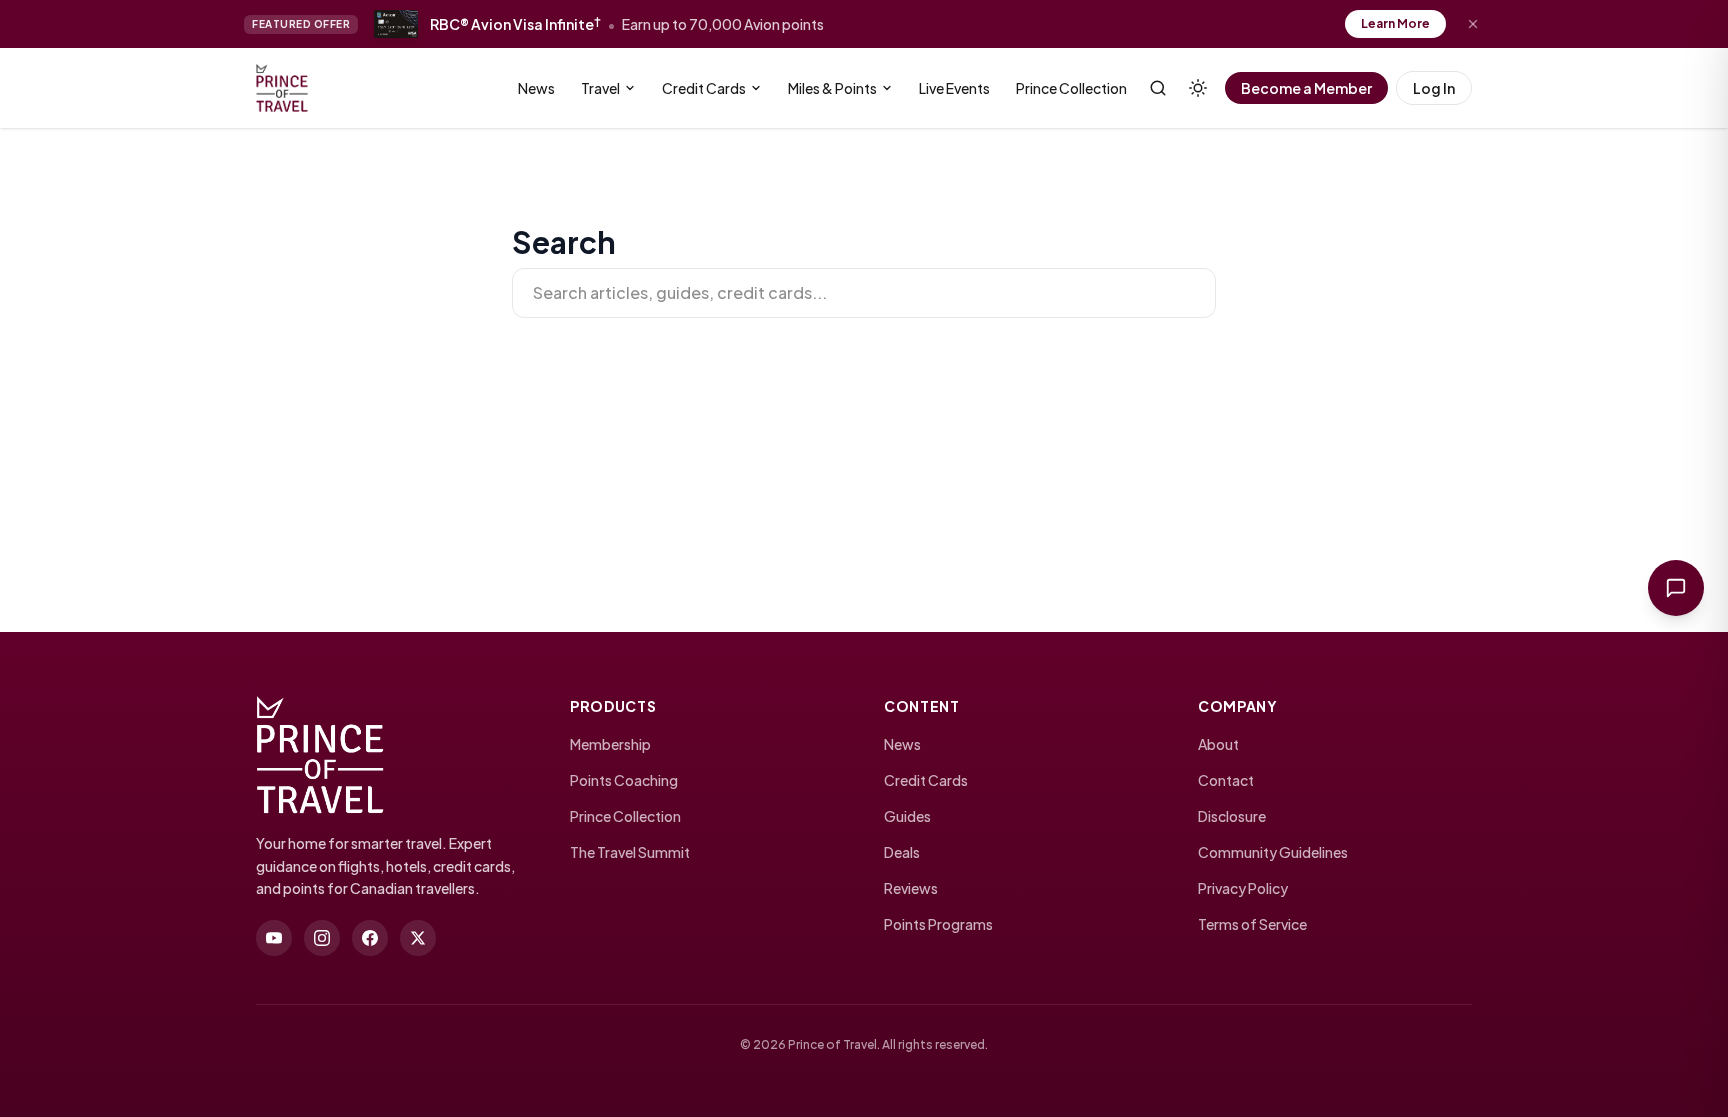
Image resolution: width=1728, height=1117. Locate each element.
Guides (907, 816)
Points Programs (938, 924)
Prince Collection (1071, 88)
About (1218, 744)
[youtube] (274, 938)
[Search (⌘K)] (1158, 88)
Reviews (911, 888)
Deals (902, 852)
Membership (610, 744)
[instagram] (322, 938)
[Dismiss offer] (1473, 24)
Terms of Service (1252, 924)
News (536, 88)
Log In (1434, 88)
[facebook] (370, 938)
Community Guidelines (1273, 852)
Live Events (954, 88)
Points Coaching (624, 780)
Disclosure (1232, 816)
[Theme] (1198, 88)
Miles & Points (832, 88)
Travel (600, 88)
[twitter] (418, 938)
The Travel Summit (630, 852)
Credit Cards (704, 88)
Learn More (1395, 23)
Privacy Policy (1243, 888)
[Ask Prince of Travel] (1676, 588)
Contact (1226, 780)
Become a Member (1306, 88)
